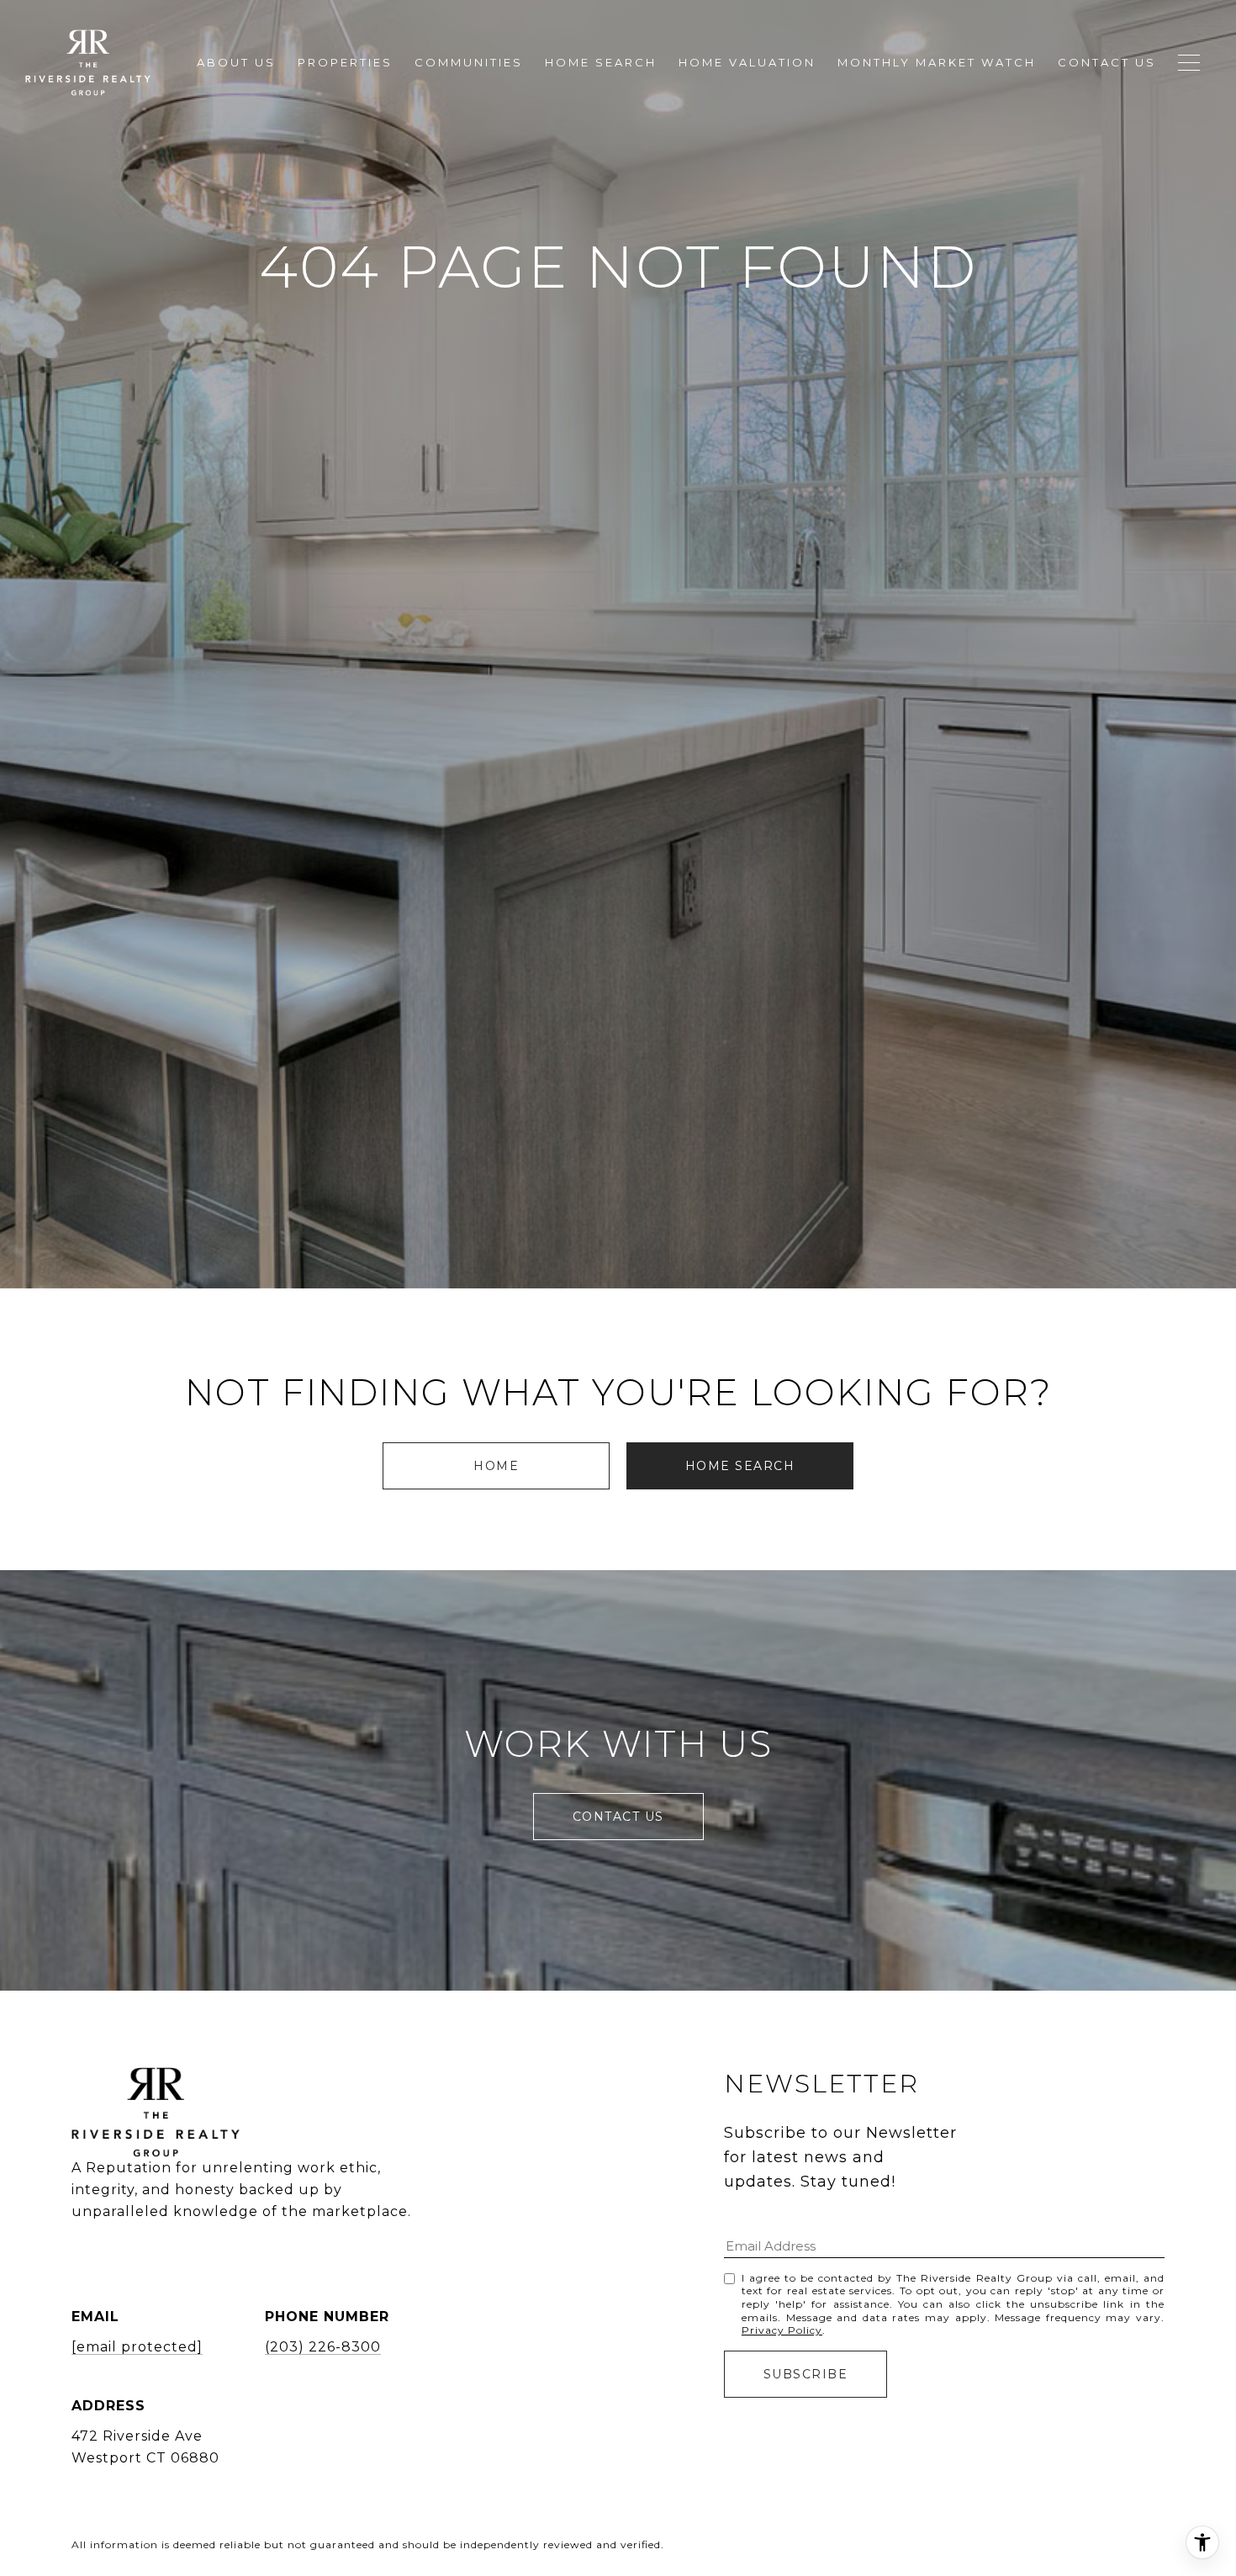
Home (496, 1466)
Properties (345, 62)
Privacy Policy (782, 2330)
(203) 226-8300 (323, 2347)
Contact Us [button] (618, 1817)
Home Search (740, 1466)
